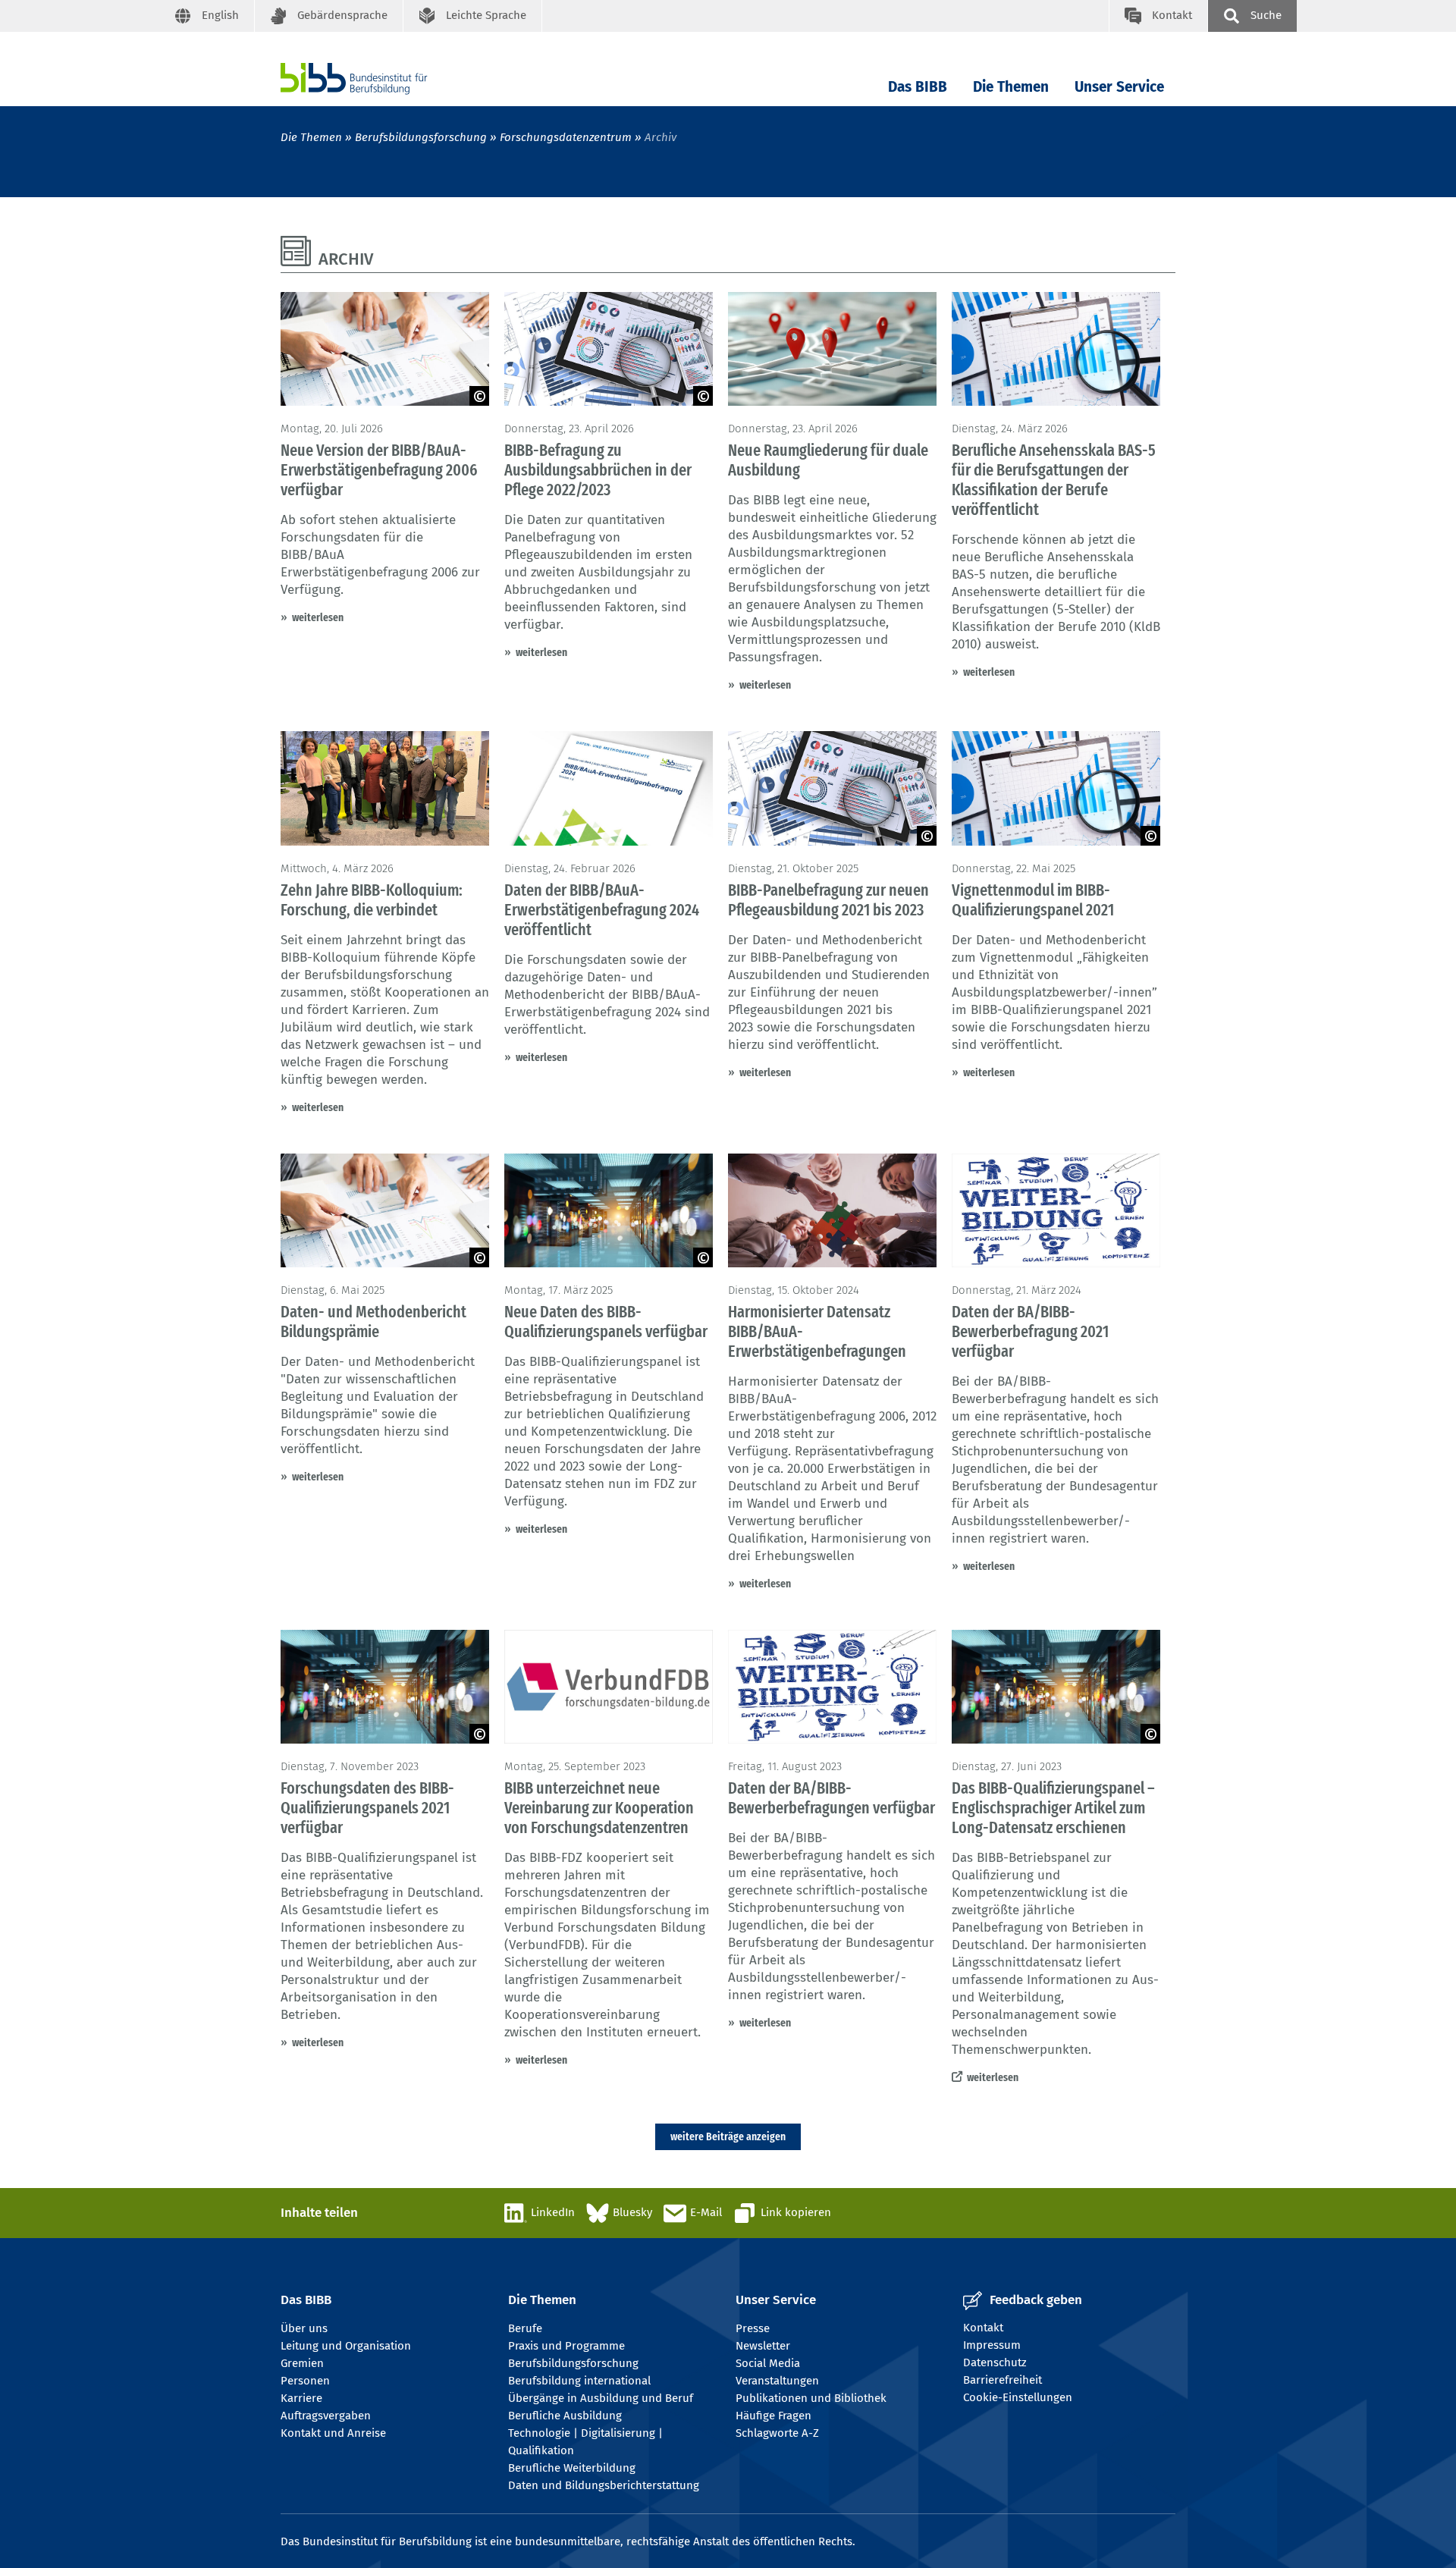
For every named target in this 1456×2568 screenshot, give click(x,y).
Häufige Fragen (773, 2416)
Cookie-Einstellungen (1018, 2397)
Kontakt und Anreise (333, 2433)
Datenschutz (995, 2362)
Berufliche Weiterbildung (572, 2468)
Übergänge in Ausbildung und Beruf (601, 2398)
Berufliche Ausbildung (565, 2416)
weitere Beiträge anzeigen (728, 2136)
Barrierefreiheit (1003, 2380)
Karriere (301, 2398)
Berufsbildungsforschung (421, 137)
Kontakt (983, 2328)
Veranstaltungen (777, 2381)
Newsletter (763, 2346)
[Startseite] (377, 78)
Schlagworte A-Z (777, 2433)
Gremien (302, 2363)
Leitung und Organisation (346, 2346)
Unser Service (1119, 87)
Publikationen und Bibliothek (811, 2398)
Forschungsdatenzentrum (566, 137)
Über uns (304, 2328)
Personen (305, 2381)
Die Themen (1011, 87)
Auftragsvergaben (326, 2416)
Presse (753, 2328)
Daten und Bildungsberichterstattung (604, 2485)
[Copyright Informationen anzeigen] (479, 396)
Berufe (525, 2328)
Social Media (768, 2363)
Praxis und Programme (566, 2346)
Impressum (992, 2345)
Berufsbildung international (579, 2381)
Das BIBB (918, 87)
